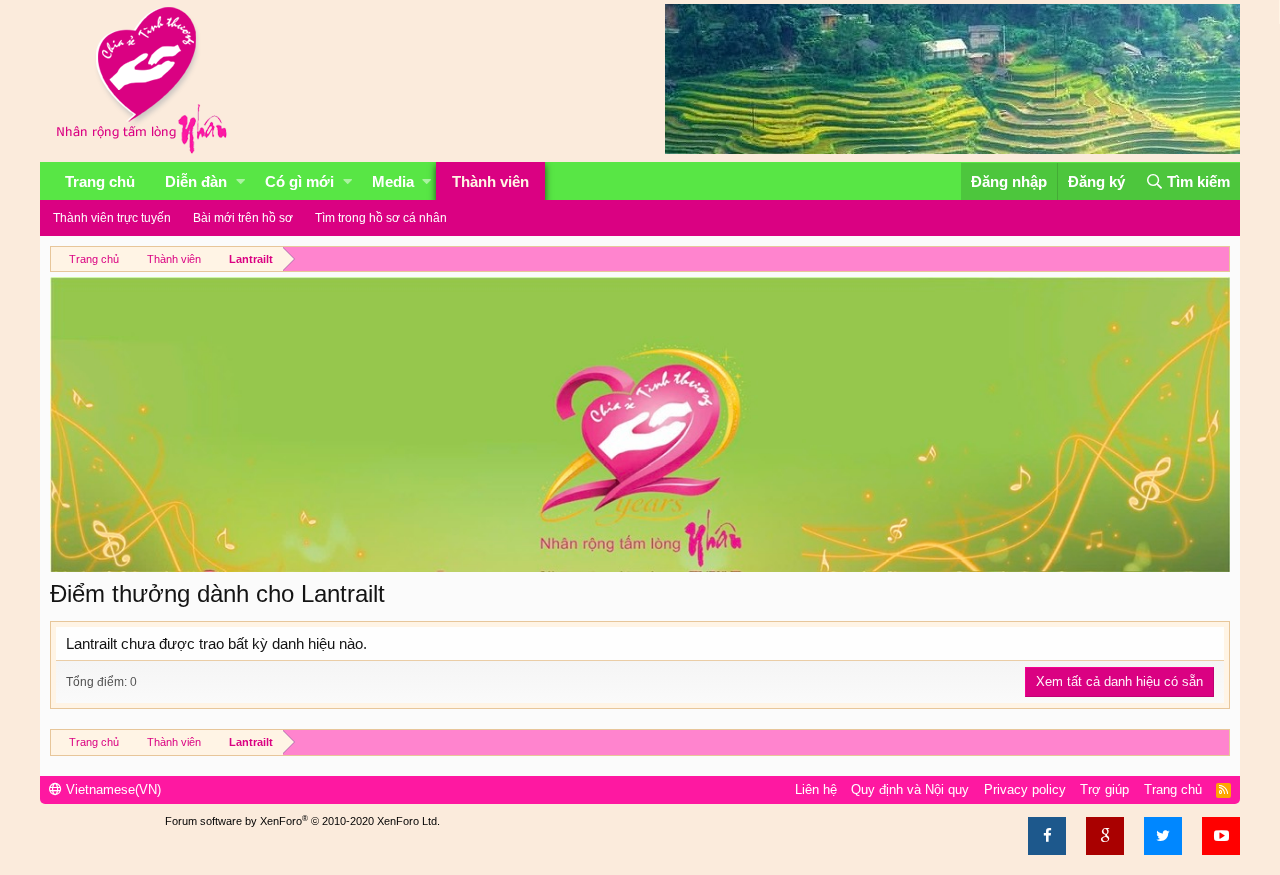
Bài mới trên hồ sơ (243, 218)
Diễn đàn (196, 181)
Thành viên (490, 181)
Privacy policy (1025, 789)
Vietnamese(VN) (111, 789)
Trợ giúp (1104, 789)
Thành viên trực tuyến (112, 218)
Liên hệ (816, 789)
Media (393, 181)
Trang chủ (100, 181)
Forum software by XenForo (302, 821)
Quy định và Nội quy (910, 789)
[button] (240, 181)
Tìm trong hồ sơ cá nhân (381, 218)
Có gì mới (299, 181)
